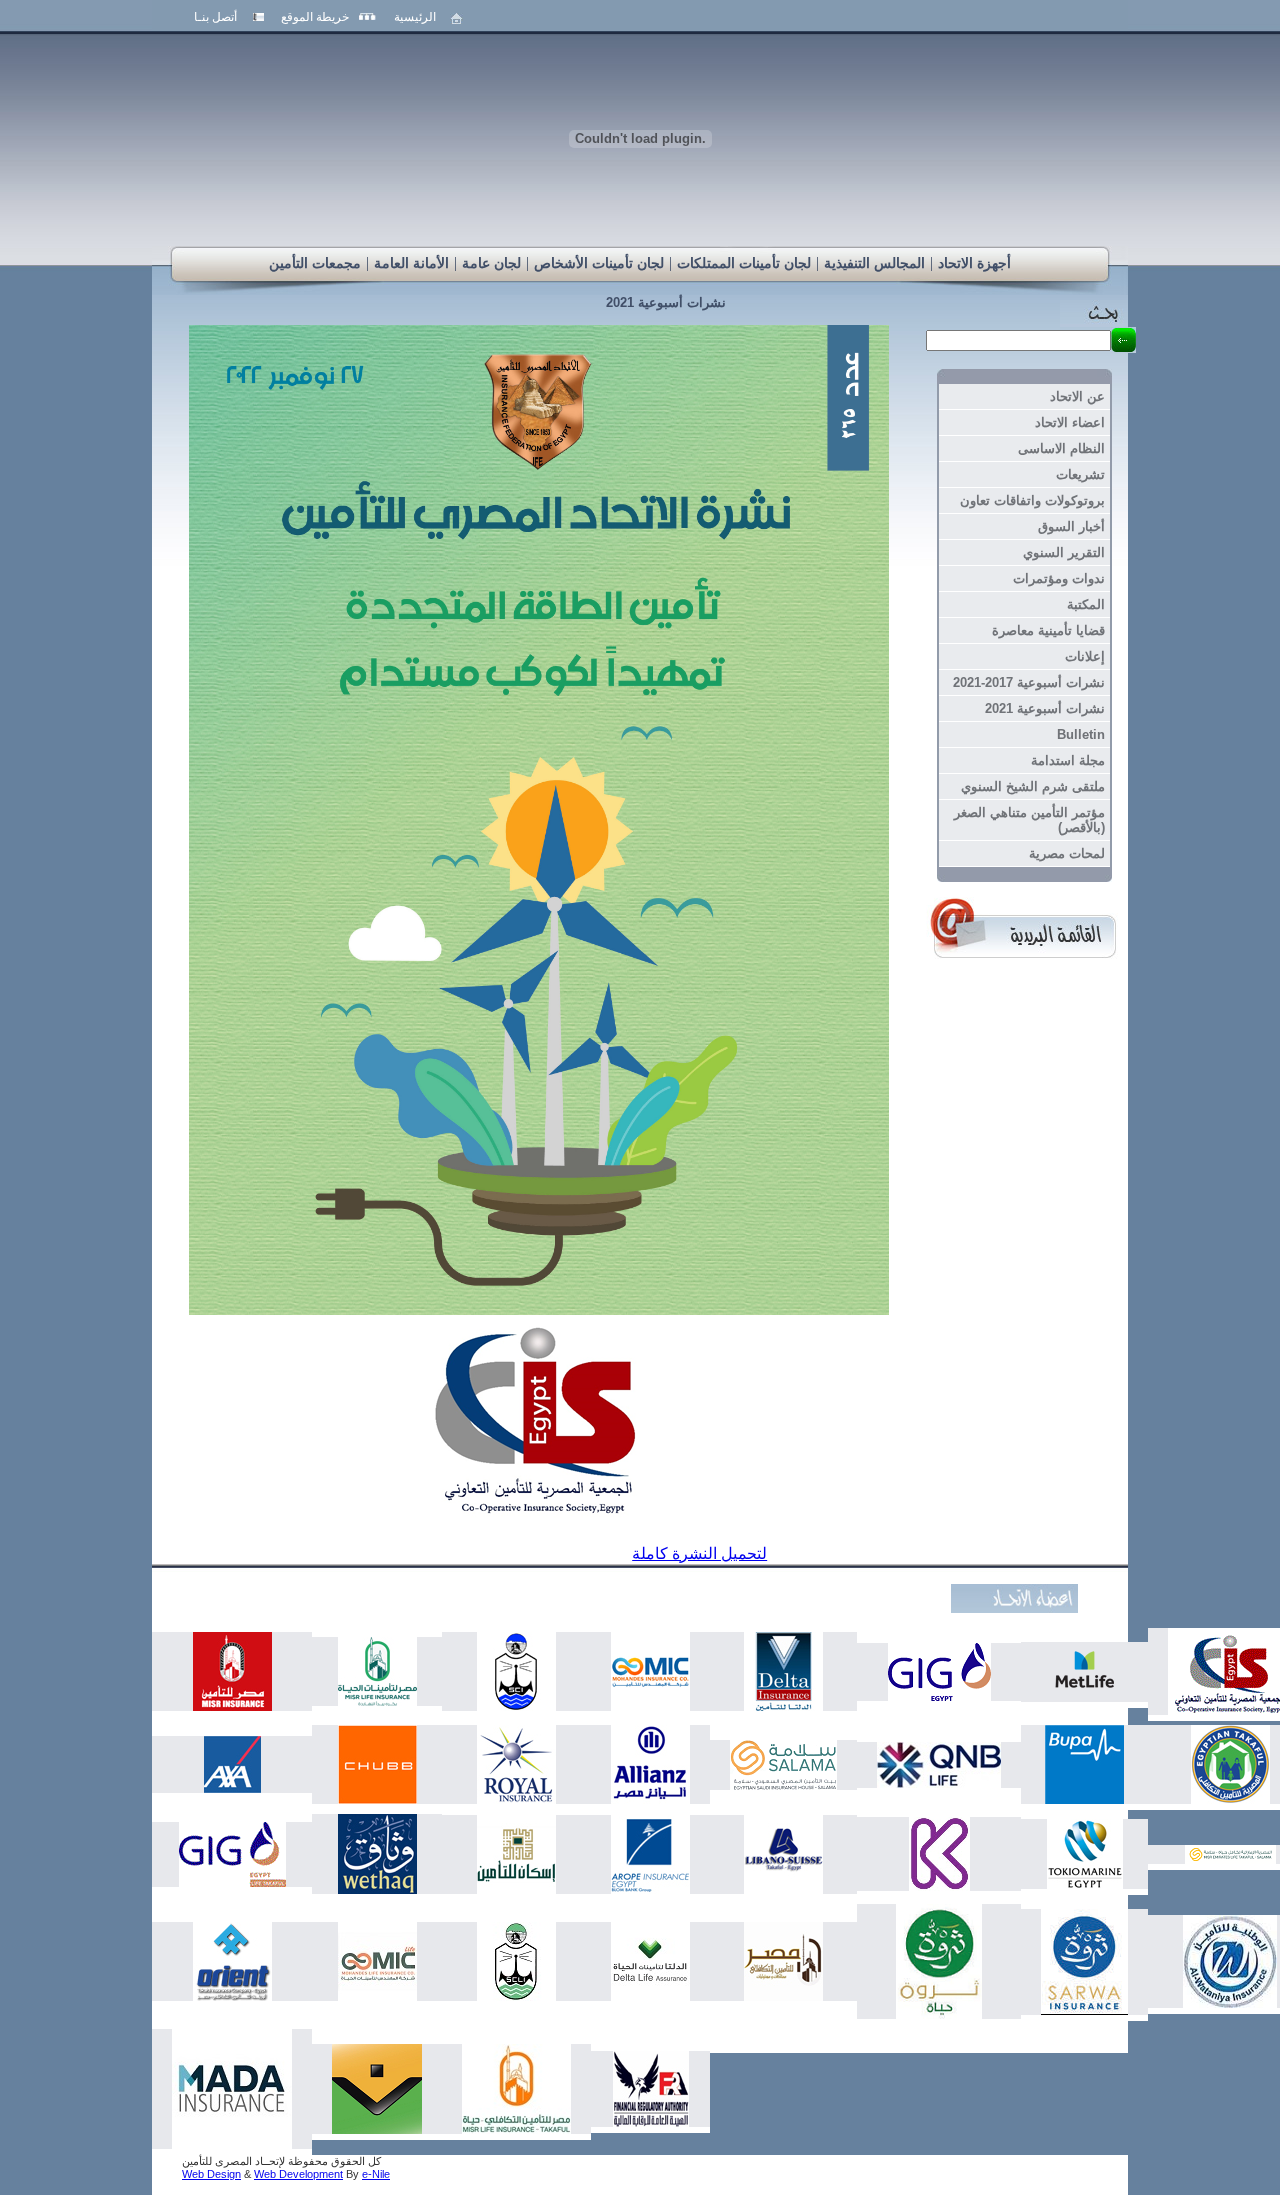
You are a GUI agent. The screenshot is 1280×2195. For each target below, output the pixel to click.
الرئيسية (415, 17)
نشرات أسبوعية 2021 (666, 302)
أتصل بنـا (215, 17)
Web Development (298, 2174)
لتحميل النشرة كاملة (699, 1553)
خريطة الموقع (315, 17)
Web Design (211, 2174)
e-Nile (376, 2174)
